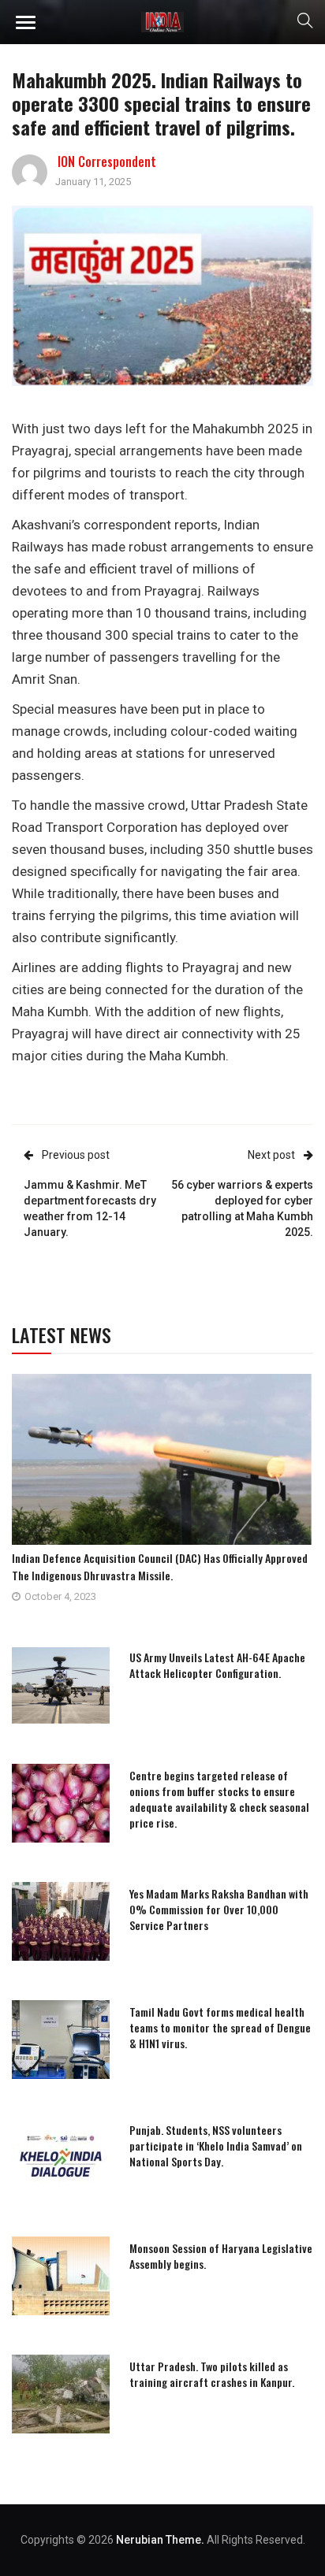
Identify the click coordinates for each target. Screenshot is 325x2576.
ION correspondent (107, 161)
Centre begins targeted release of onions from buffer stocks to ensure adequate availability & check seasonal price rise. (219, 1799)
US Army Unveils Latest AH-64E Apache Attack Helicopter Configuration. (217, 1665)
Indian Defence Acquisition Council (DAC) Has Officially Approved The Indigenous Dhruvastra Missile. (160, 1566)
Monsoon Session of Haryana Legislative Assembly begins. (221, 2256)
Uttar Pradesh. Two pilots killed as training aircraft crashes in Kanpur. (212, 2374)
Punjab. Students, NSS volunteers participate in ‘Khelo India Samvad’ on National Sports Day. (216, 2145)
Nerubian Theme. (160, 2540)
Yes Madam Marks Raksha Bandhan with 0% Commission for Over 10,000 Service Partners (219, 1909)
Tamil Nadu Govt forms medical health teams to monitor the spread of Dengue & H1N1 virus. (220, 2027)
